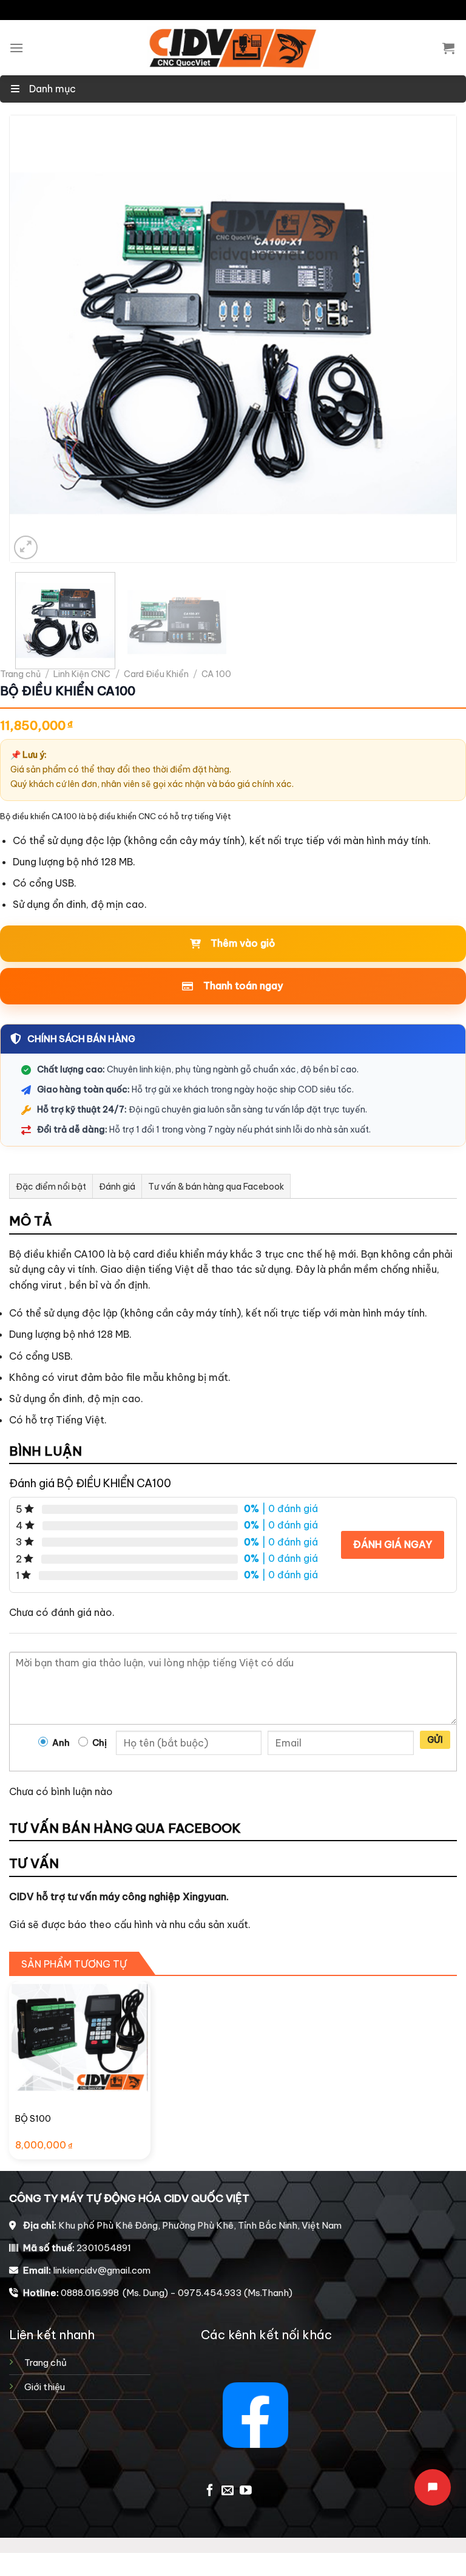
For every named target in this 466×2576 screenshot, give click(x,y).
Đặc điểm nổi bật (51, 1187)
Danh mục (51, 89)
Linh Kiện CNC (82, 674)
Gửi (435, 1740)
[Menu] (16, 48)
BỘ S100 (33, 2119)
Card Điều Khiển (156, 674)
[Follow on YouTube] (246, 2491)
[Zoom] (26, 547)
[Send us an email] (228, 2491)
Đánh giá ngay (393, 1544)
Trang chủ (20, 674)
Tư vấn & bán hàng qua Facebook (216, 1187)
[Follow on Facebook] (210, 2491)
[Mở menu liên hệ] (433, 2487)
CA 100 (216, 674)
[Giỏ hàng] (448, 48)
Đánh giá (117, 1187)
